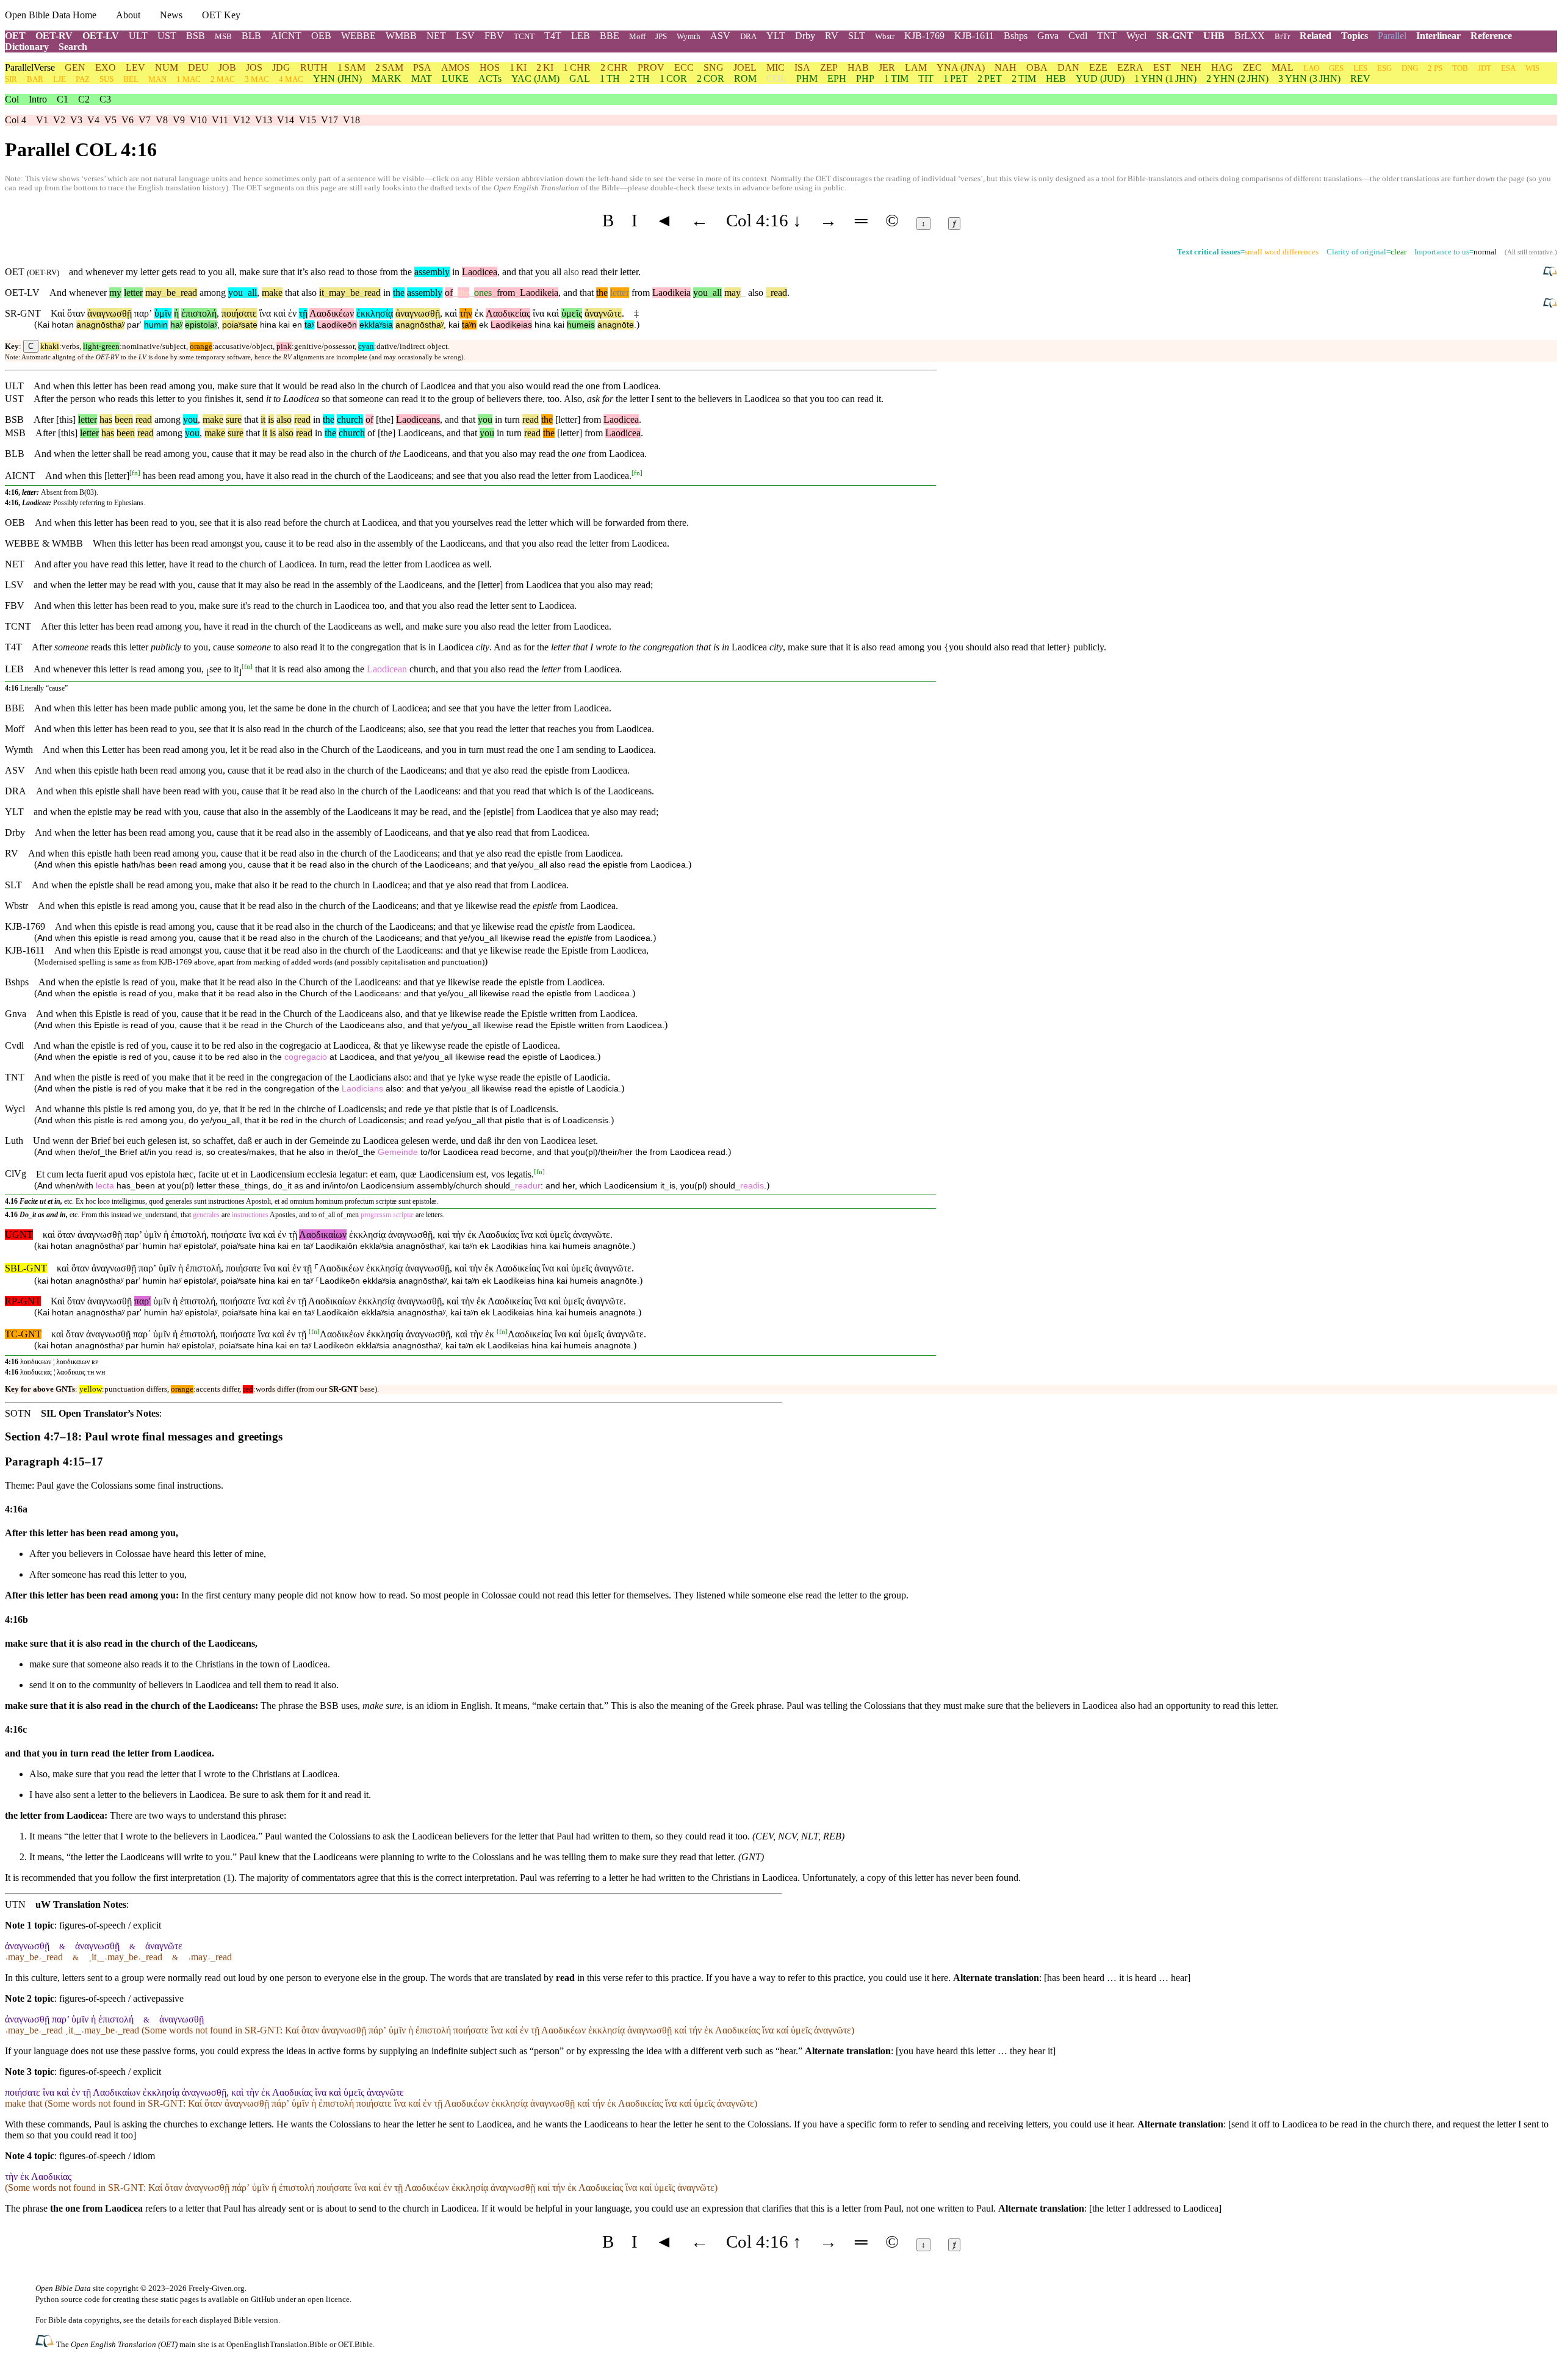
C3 (105, 99)
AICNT (286, 36)
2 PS (1435, 68)
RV (832, 36)
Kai (43, 325)
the (399, 293)
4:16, (13, 492)
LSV (465, 36)
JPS (661, 36)
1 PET (956, 78)
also (309, 293)
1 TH (610, 78)
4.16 (11, 1201)
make (272, 293)
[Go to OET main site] (46, 2344)
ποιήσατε (239, 313)
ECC (684, 67)
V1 (42, 120)
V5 (110, 120)
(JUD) (1100, 78)
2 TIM (1024, 78)
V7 (145, 120)
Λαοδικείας (508, 313)
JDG (281, 67)
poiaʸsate (240, 325)
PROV (651, 67)
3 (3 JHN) (1309, 78)
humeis (581, 325)
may (153, 293)
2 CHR (614, 67)
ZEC (1252, 67)
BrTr (1282, 36)
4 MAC (291, 79)
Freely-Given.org (217, 2288)
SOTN (18, 1413)
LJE (59, 79)
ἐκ (479, 313)
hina (268, 325)
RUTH (314, 67)
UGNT (19, 1235)
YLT (776, 36)
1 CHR (577, 67)
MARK (387, 78)
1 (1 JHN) (1165, 78)
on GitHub (258, 2299)
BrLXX (1250, 36)
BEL (131, 79)
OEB (321, 36)
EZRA (1130, 67)
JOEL (745, 67)
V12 (242, 120)
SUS (106, 79)
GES (1336, 68)
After (44, 419)
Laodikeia (537, 293)
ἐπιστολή (199, 313)
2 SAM (389, 67)
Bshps (1016, 36)
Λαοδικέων (332, 313)
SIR (11, 79)
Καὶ (58, 313)
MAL (1283, 67)
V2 (59, 120)
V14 (286, 120)
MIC (776, 67)
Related (1315, 36)
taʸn (469, 325)
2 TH (640, 78)
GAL (580, 78)
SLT (857, 36)
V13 (264, 120)
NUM (167, 67)
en (297, 325)
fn (135, 473)
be (169, 293)
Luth (14, 1141)
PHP (865, 78)
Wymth (689, 36)
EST (1162, 67)
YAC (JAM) (535, 78)
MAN (157, 79)
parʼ (134, 325)
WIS (1532, 68)
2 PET (990, 78)
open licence (329, 2299)
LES (1360, 68)
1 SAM (351, 67)
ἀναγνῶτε (603, 313)
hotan (63, 325)
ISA (802, 67)
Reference (1491, 36)
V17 (329, 120)
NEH (1191, 67)
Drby (805, 36)
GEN (75, 67)
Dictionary (27, 47)
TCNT (524, 36)
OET (15, 36)
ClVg (16, 1174)
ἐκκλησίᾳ (375, 313)
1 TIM (896, 78)
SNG (714, 67)
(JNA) (961, 67)
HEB (1056, 78)
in (387, 293)
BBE (610, 36)
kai (284, 325)
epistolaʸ (201, 325)
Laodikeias (511, 325)
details (159, 2320)
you (236, 293)
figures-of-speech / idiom (107, 2156)
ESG (1384, 68)
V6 (128, 120)
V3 (76, 120)
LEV (135, 67)
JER (887, 67)
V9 (179, 120)
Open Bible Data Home (51, 15)
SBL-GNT (26, 1268)
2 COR (711, 78)
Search (73, 47)
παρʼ (143, 313)
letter (133, 293)
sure (234, 419)
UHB (1214, 36)
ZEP (829, 67)
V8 (162, 120)
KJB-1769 (924, 36)
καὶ (279, 313)
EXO (106, 67)
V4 (93, 120)
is (271, 419)
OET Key (221, 15)
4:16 (12, 688)
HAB (858, 67)
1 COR (673, 78)
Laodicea (480, 272)
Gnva (1048, 36)
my (115, 293)
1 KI (518, 67)
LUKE (455, 78)
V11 (220, 120)
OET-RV (54, 36)
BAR (35, 79)
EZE (1098, 67)
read (186, 293)
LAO (1311, 68)
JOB (227, 67)
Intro (38, 99)
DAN (1068, 67)
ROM (745, 78)
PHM (807, 78)
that (292, 293)
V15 (308, 120)
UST (167, 36)
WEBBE (358, 36)
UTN (15, 1904)
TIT (926, 78)
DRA (748, 36)
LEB (581, 36)
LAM (916, 67)
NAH (1006, 67)
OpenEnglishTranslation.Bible (277, 2344)
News (171, 15)
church (350, 419)
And (58, 293)
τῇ (303, 313)
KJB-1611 (974, 36)
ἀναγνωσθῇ (110, 313)
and (570, 293)
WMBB (401, 36)
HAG (1222, 67)
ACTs (490, 78)
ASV (720, 36)
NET (436, 36)
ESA (1508, 68)
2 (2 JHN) (1237, 78)
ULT (138, 36)
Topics (1355, 36)
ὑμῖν (163, 313)
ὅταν (76, 313)
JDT (1485, 68)
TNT (1107, 36)
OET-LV (101, 36)
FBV (494, 36)
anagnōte (616, 325)
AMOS (455, 67)
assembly (432, 272)
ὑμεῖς (572, 313)
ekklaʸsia (376, 325)
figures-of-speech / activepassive (121, 1998)
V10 (198, 120)
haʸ (176, 325)
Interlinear (1438, 36)
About (128, 15)
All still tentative (1530, 252)
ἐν (292, 313)
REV (1360, 78)
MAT (422, 78)
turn (512, 419)
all (250, 293)
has (106, 419)
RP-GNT (23, 1301)
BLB (251, 36)
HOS (490, 67)
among (213, 293)
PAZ (83, 79)
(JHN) (337, 78)
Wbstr (885, 36)
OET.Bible (355, 2344)
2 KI (545, 67)
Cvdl (1078, 36)
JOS (254, 67)
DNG (1410, 68)
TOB (1460, 68)
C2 (84, 99)
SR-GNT (1175, 36)
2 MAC (223, 79)
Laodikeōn (337, 325)
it (322, 293)
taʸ (309, 325)
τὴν (466, 313)
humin (156, 325)
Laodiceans (418, 419)
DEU (198, 67)
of (449, 293)
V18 (351, 120)
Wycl (1136, 36)
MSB (223, 36)
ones (483, 293)
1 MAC (189, 79)
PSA (422, 67)
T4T (553, 36)
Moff (637, 36)
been (124, 419)
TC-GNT (23, 1334)
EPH (837, 78)
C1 (63, 99)
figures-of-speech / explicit (110, 1925)
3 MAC (257, 79)
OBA (1037, 67)
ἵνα (265, 313)
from (503, 293)
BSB (196, 36)
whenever (104, 272)
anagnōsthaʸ (100, 325)
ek (484, 325)
